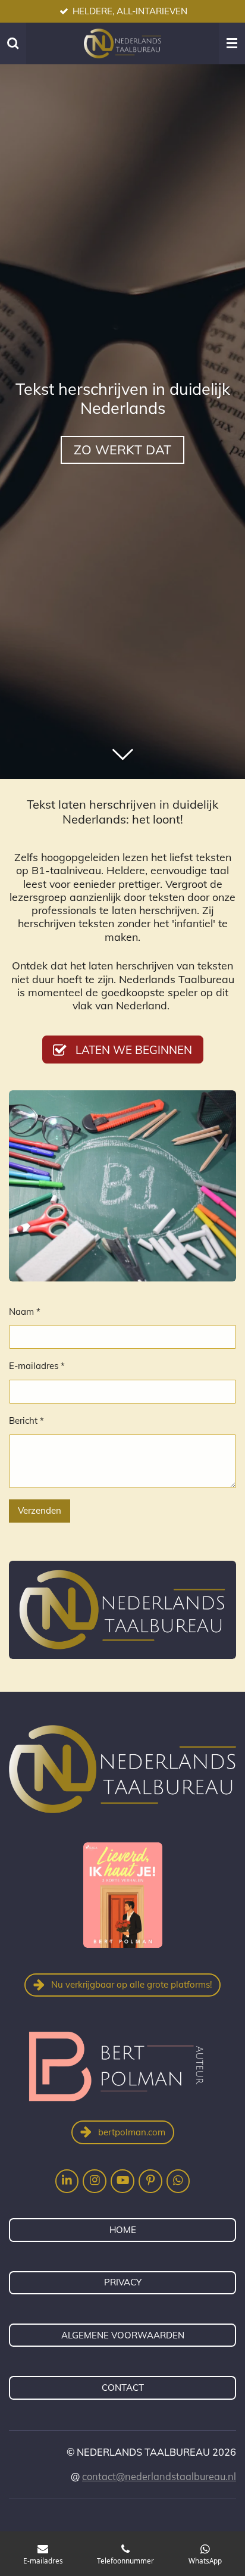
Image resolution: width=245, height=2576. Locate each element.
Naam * (25, 1312)
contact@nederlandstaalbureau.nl (159, 2477)
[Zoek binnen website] (13, 43)
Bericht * (26, 1420)
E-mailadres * (37, 1366)
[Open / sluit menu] (232, 43)
